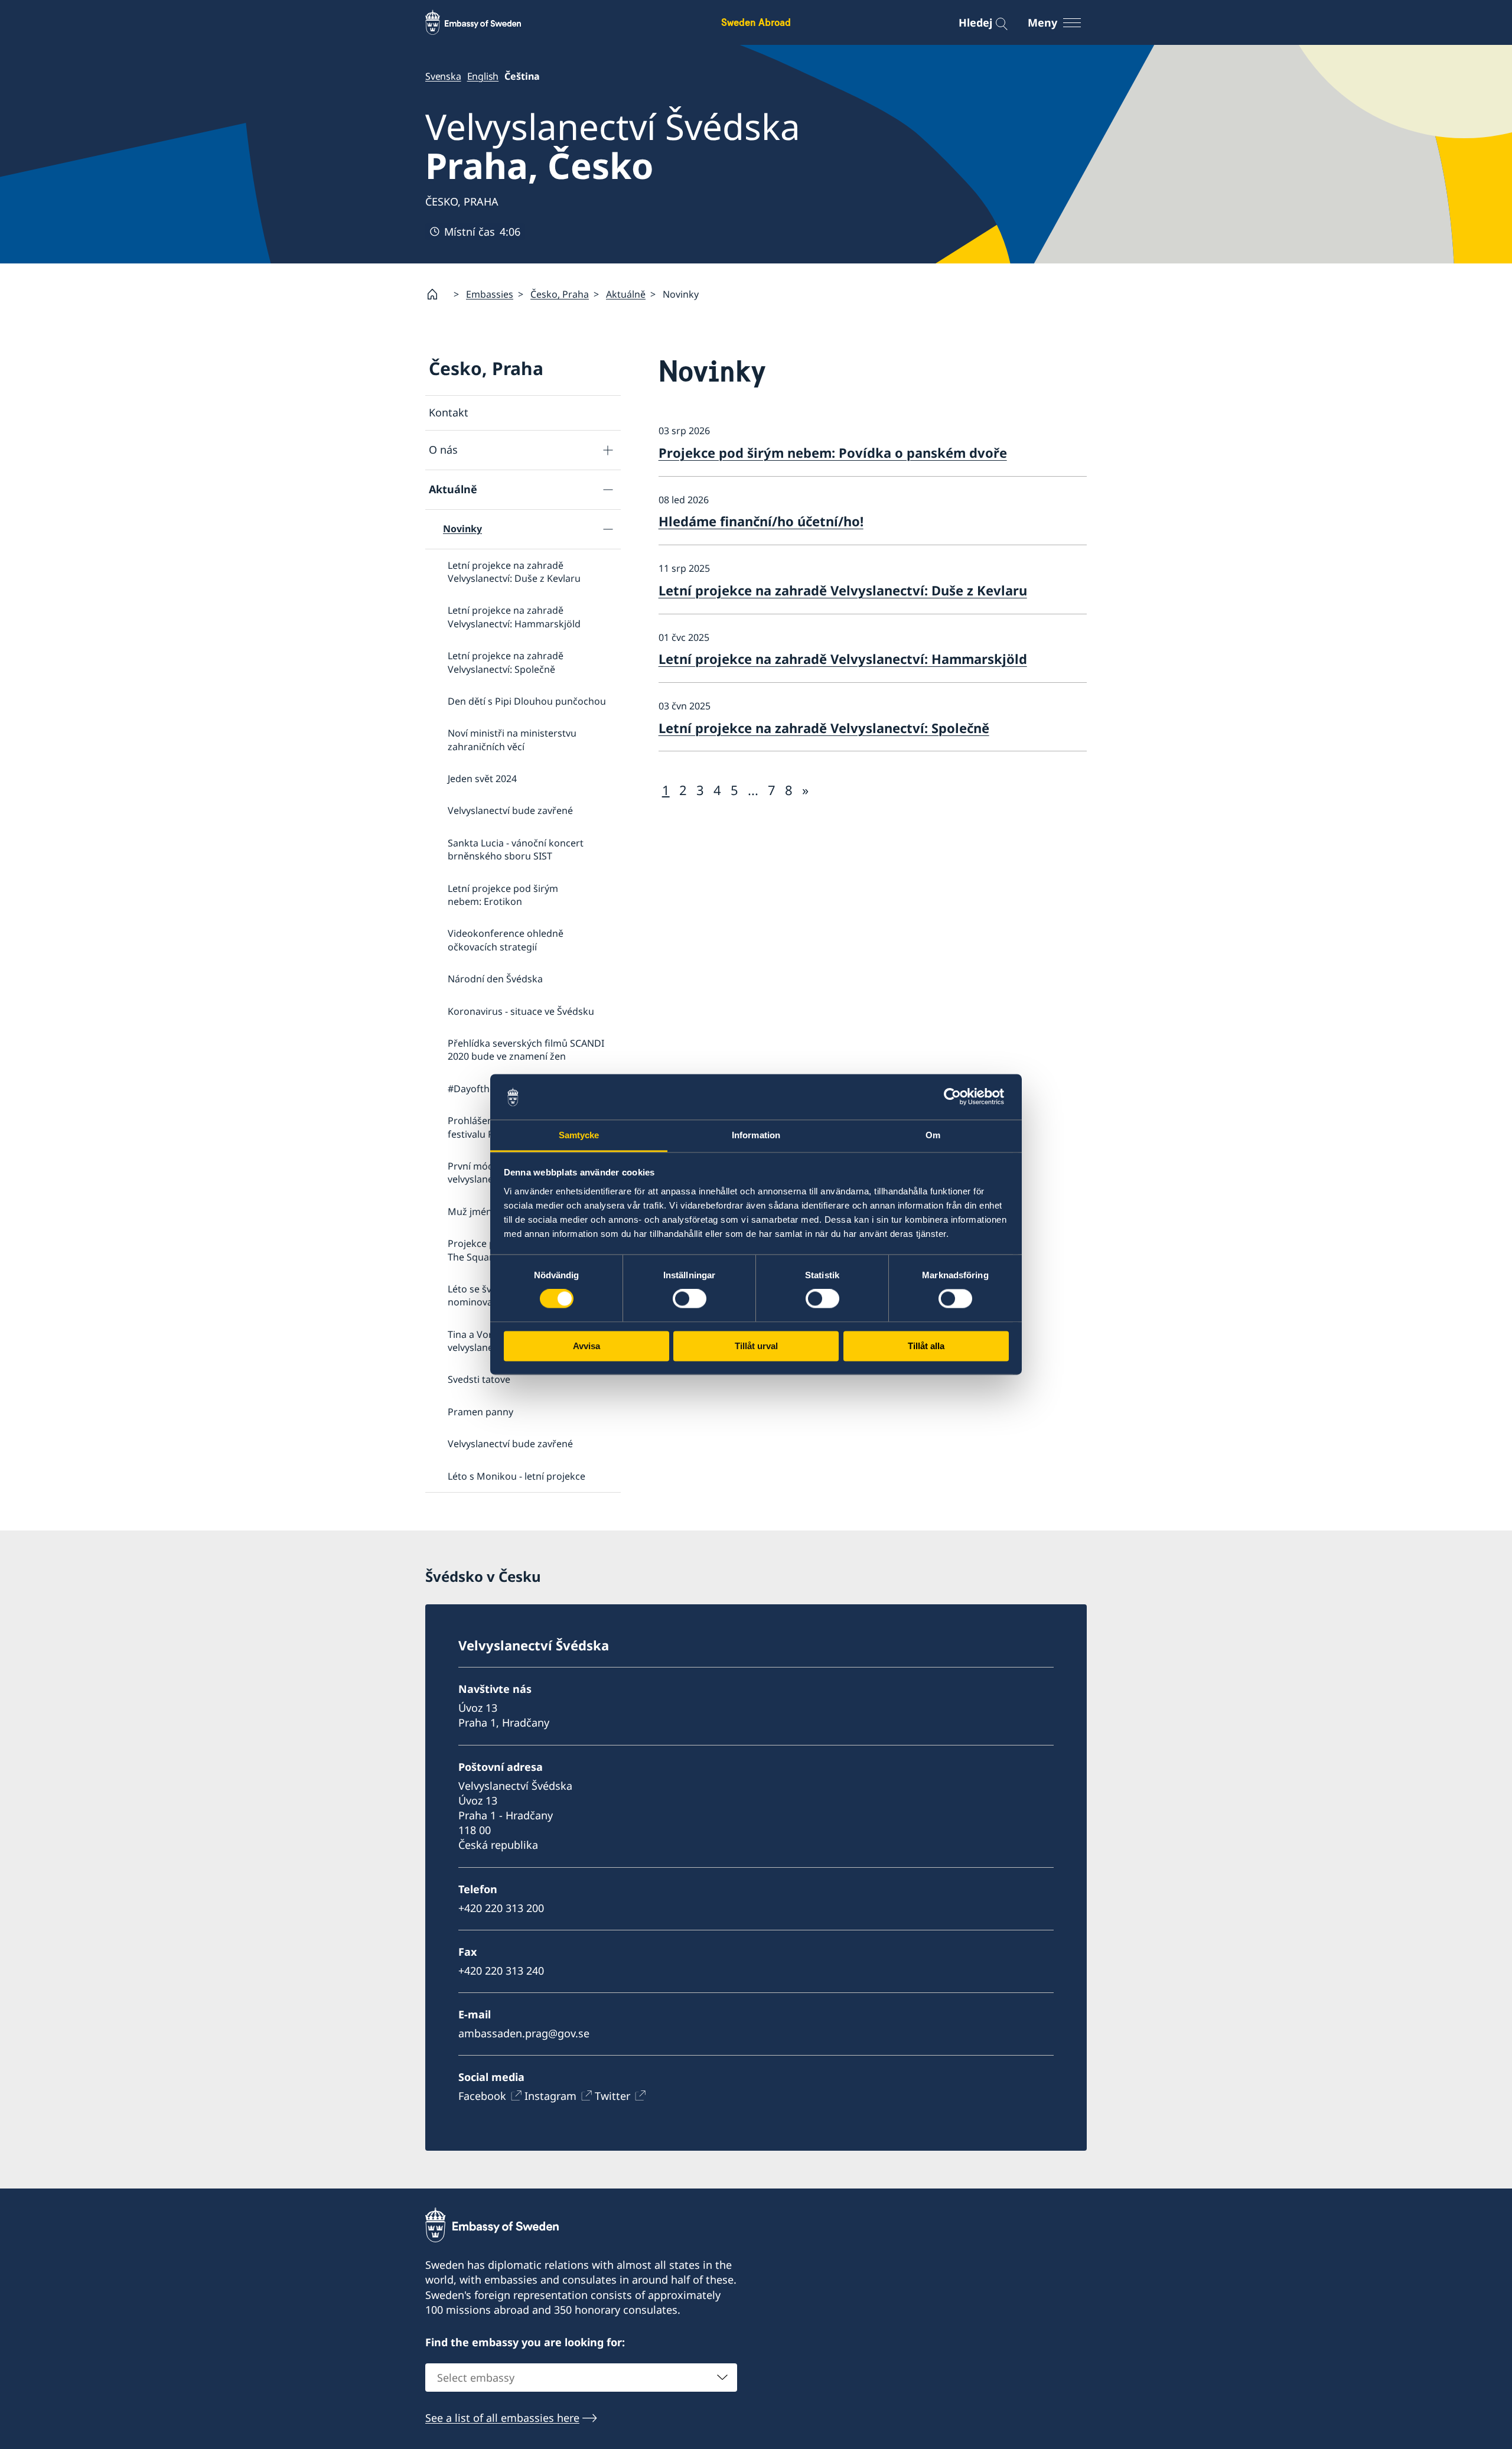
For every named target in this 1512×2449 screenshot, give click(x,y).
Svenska (443, 76)
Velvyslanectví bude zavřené (510, 810)
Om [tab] (933, 1135)
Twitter (612, 2096)
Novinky (462, 529)
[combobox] (581, 2378)
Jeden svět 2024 (482, 779)
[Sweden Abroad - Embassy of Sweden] (484, 22)
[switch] (690, 1299)
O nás (443, 450)
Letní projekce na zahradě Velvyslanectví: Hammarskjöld (514, 617)
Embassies (490, 294)
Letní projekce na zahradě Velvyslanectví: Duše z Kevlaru (514, 572)
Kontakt (449, 412)
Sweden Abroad (756, 22)
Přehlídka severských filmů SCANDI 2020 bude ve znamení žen (526, 1050)
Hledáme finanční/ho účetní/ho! (761, 521)
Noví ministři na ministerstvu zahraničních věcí (512, 740)
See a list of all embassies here (502, 2418)
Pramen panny (480, 1412)
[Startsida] (437, 294)
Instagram (550, 2096)
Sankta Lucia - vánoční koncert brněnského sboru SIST (516, 849)
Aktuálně (626, 294)
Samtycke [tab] (579, 1135)
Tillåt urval (756, 1346)
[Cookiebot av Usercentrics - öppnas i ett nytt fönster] (957, 1097)
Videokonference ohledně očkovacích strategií (506, 940)
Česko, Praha (560, 294)
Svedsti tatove (479, 1379)
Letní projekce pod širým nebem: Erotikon (503, 895)
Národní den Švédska (495, 979)
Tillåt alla (926, 1346)
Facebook (482, 2096)
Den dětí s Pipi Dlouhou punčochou (527, 701)
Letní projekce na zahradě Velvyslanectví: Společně (506, 662)
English (483, 76)
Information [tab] (756, 1135)
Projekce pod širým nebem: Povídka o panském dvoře (833, 452)
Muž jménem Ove (487, 1212)
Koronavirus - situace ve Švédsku (521, 1011)
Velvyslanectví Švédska (613, 146)
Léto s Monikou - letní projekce (517, 1476)
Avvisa (586, 1346)
